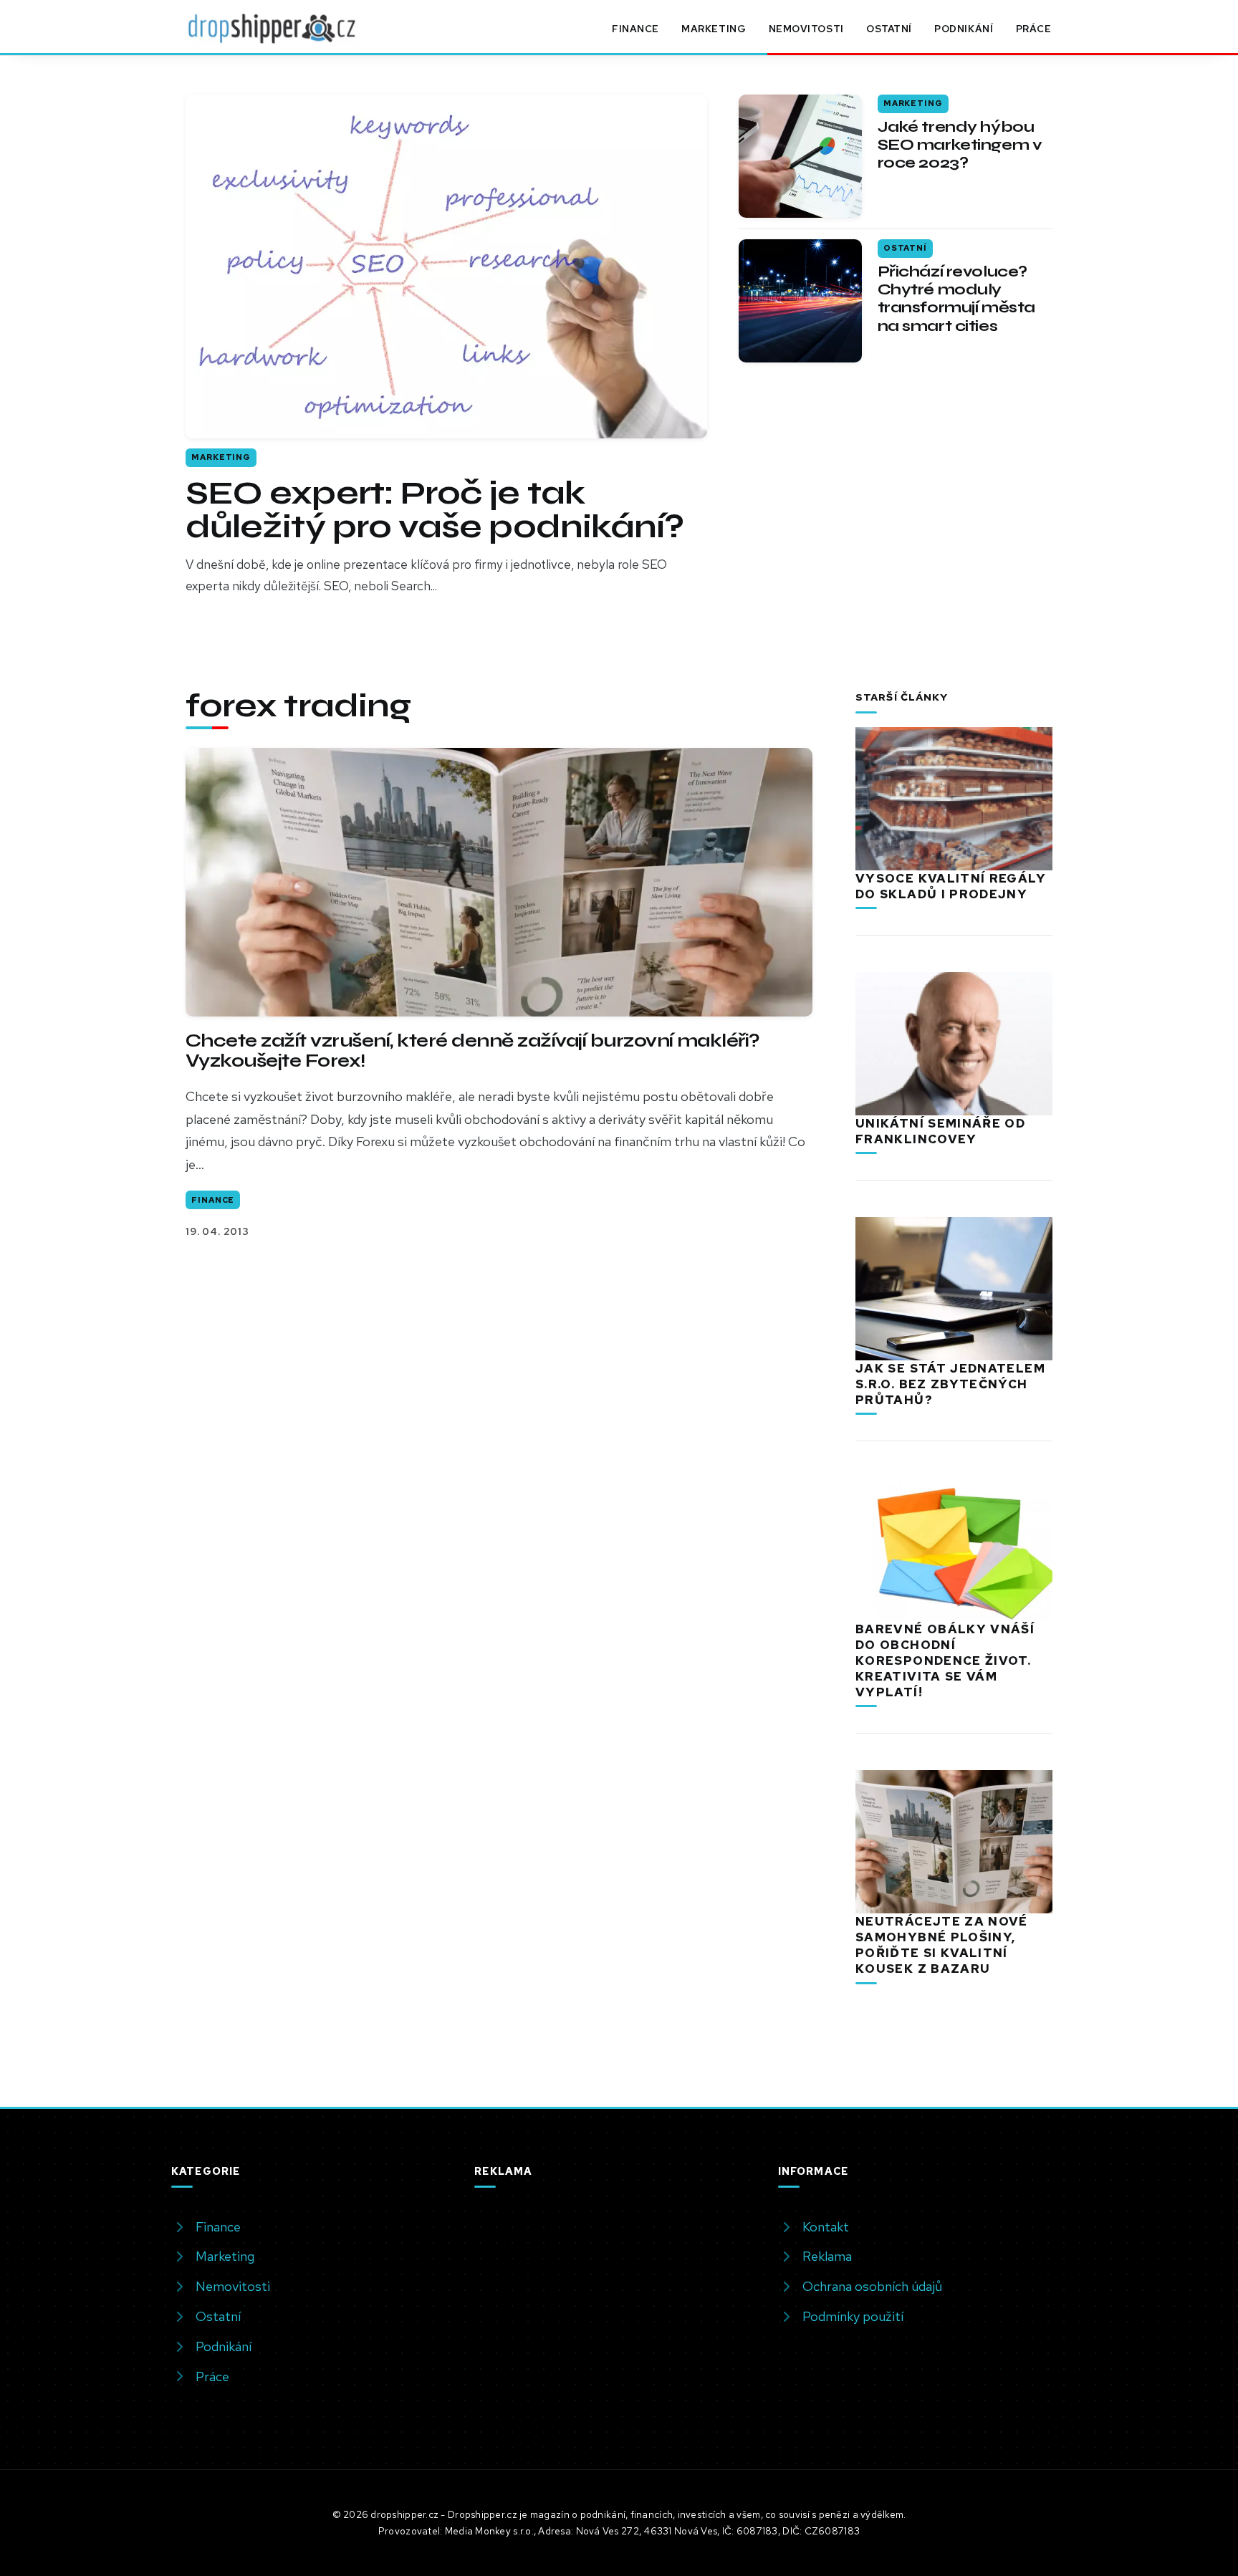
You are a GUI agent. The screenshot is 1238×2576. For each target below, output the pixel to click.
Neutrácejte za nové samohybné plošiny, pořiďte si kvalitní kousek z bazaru (942, 1945)
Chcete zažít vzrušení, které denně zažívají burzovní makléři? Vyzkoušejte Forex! (473, 1051)
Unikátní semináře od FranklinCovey (940, 1131)
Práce (1034, 29)
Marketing (714, 29)
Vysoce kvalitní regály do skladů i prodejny (951, 886)
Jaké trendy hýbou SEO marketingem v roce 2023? (960, 145)
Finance (635, 29)
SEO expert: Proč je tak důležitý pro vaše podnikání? (435, 510)
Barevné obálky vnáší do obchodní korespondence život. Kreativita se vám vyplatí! (945, 1661)
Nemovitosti (806, 29)
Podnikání (964, 29)
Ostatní (889, 29)
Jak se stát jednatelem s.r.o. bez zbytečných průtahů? (950, 1384)
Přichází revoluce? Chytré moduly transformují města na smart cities (956, 299)
